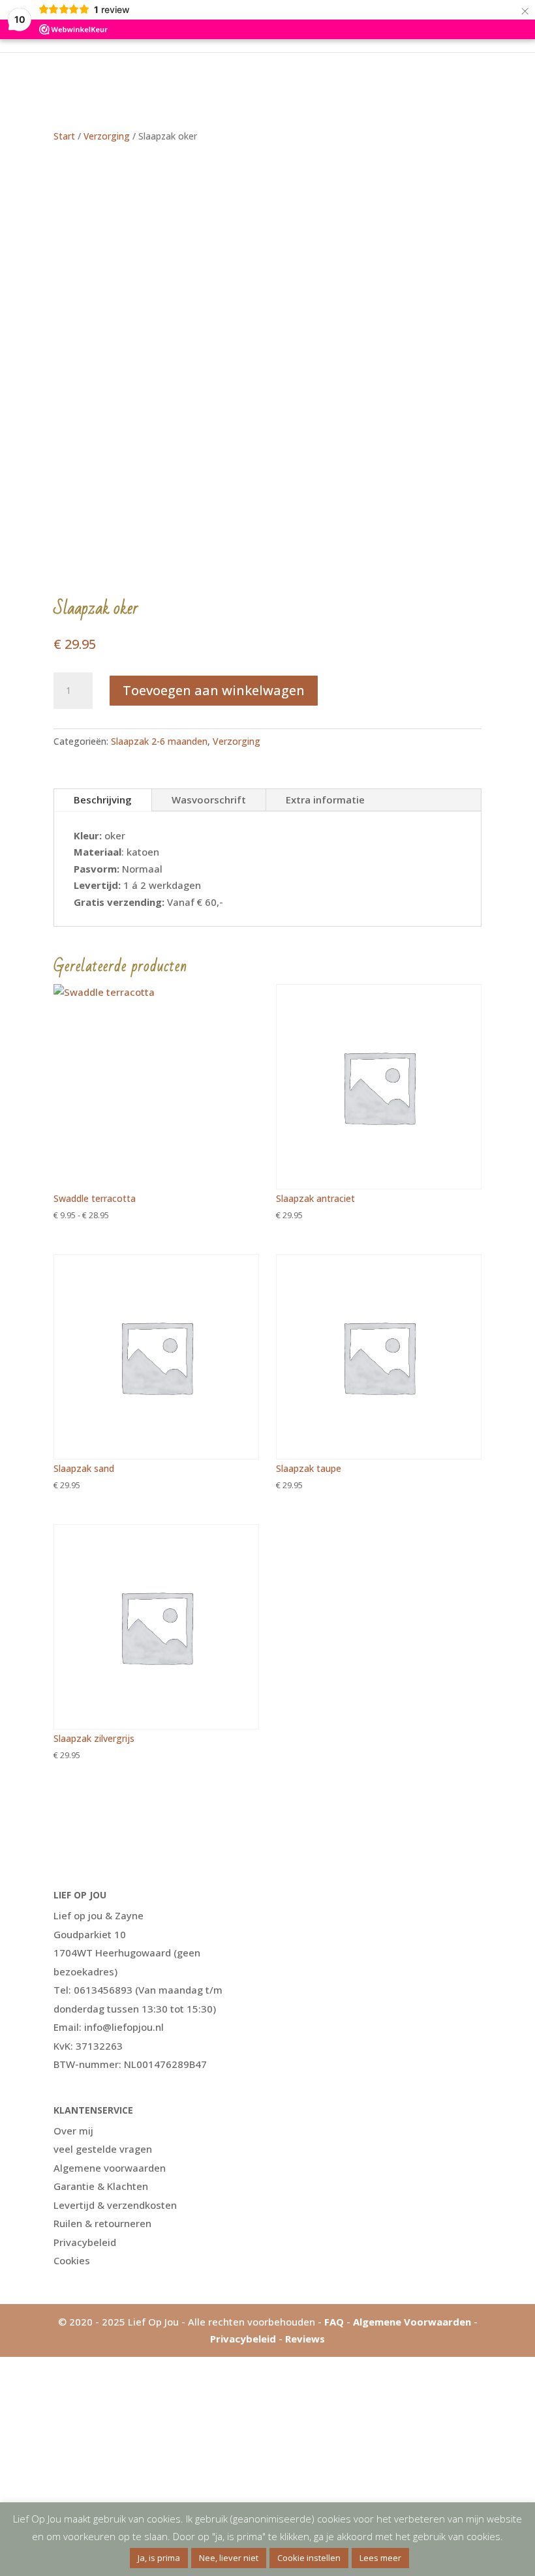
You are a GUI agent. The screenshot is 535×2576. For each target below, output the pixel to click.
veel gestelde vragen (103, 2149)
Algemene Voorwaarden (412, 2322)
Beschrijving (103, 800)
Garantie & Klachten (101, 2186)
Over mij (73, 2131)
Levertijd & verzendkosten (115, 2205)
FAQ (334, 2322)
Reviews (305, 2339)
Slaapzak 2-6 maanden (159, 741)
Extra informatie (325, 800)
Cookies (72, 2260)
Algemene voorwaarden (110, 2168)
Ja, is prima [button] (159, 2558)
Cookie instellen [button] (309, 2558)
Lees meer (380, 2558)
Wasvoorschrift (209, 800)
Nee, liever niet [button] (229, 2558)
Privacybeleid (85, 2242)
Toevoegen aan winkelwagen (214, 690)
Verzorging (107, 136)
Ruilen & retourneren (102, 2223)
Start (64, 136)
